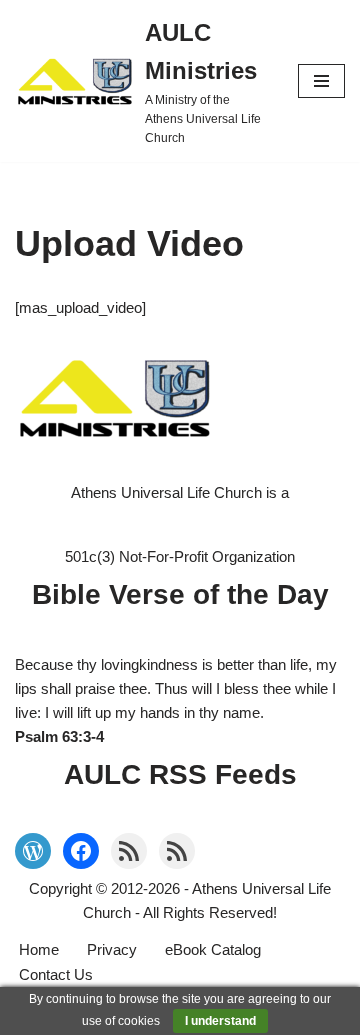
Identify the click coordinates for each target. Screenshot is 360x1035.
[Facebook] (81, 851)
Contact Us (56, 974)
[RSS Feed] (129, 851)
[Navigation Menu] (321, 81)
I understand (220, 1021)
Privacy (112, 949)
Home (39, 949)
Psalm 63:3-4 (59, 736)
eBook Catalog (213, 949)
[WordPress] (33, 851)
